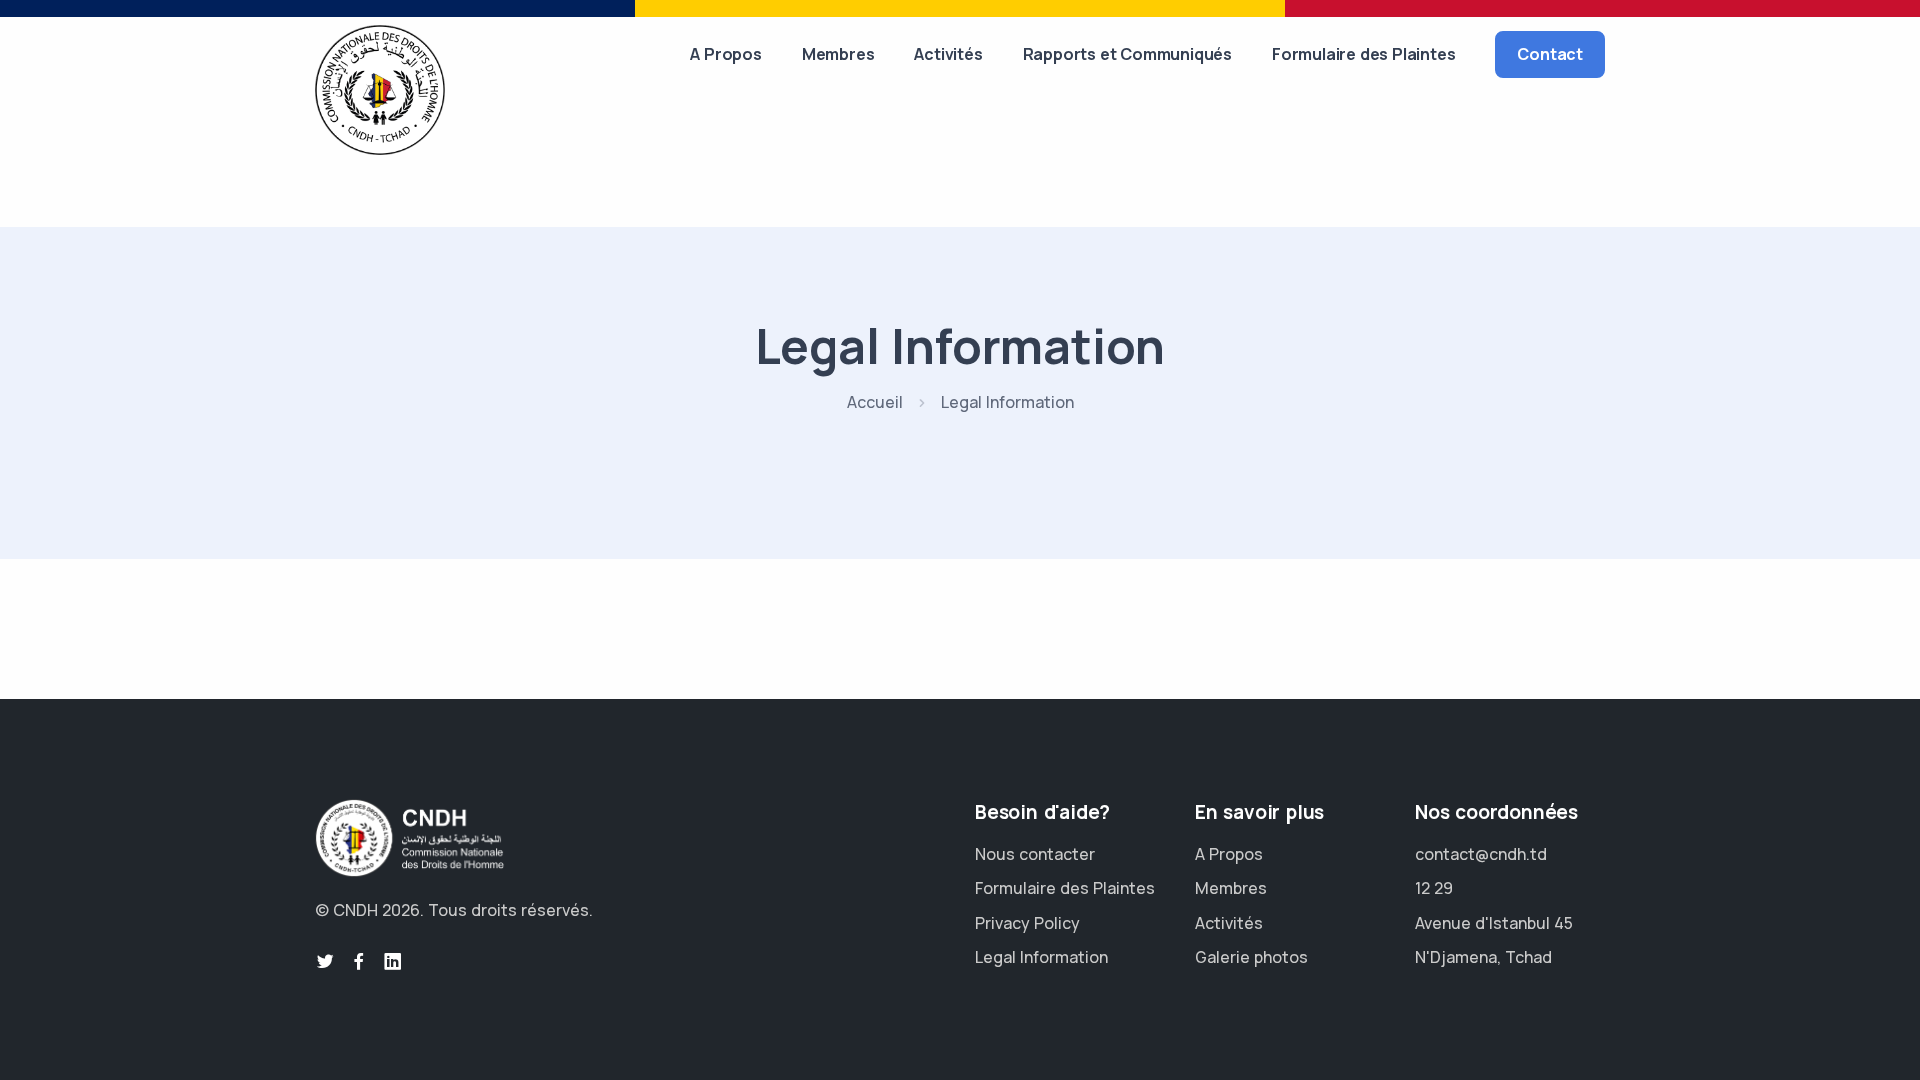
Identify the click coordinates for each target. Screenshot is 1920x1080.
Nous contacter (1035, 854)
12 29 (1434, 888)
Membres (838, 54)
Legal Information (1041, 957)
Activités (948, 54)
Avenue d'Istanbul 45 (1494, 923)
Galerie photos (1251, 957)
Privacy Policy (1027, 923)
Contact (1550, 54)
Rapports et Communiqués (1127, 54)
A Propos (725, 54)
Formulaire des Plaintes (1363, 54)
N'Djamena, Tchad (1483, 957)
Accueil (875, 402)
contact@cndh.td (1481, 854)
